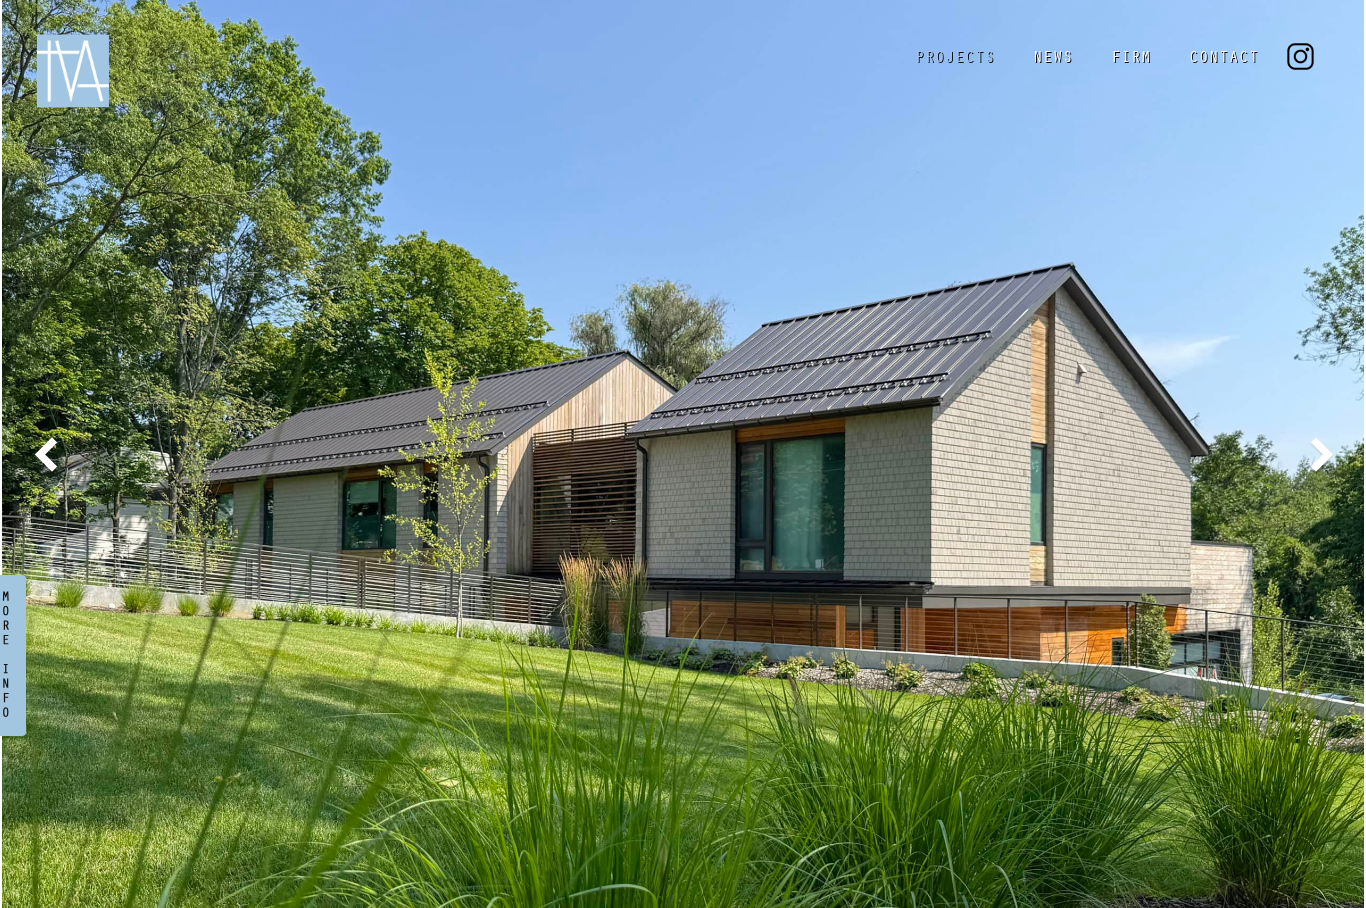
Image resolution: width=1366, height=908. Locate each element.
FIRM (1131, 59)
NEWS (1053, 59)
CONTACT (1224, 59)
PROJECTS (955, 59)
